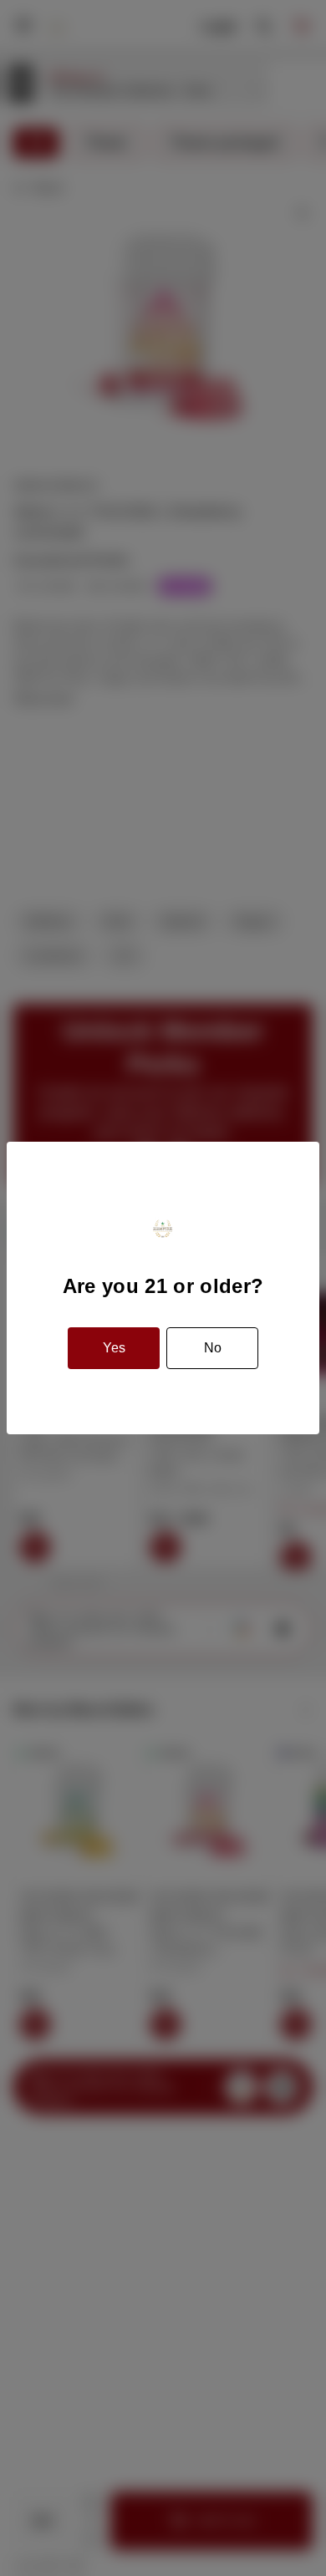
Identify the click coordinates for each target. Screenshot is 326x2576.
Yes (114, 1348)
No (213, 1348)
